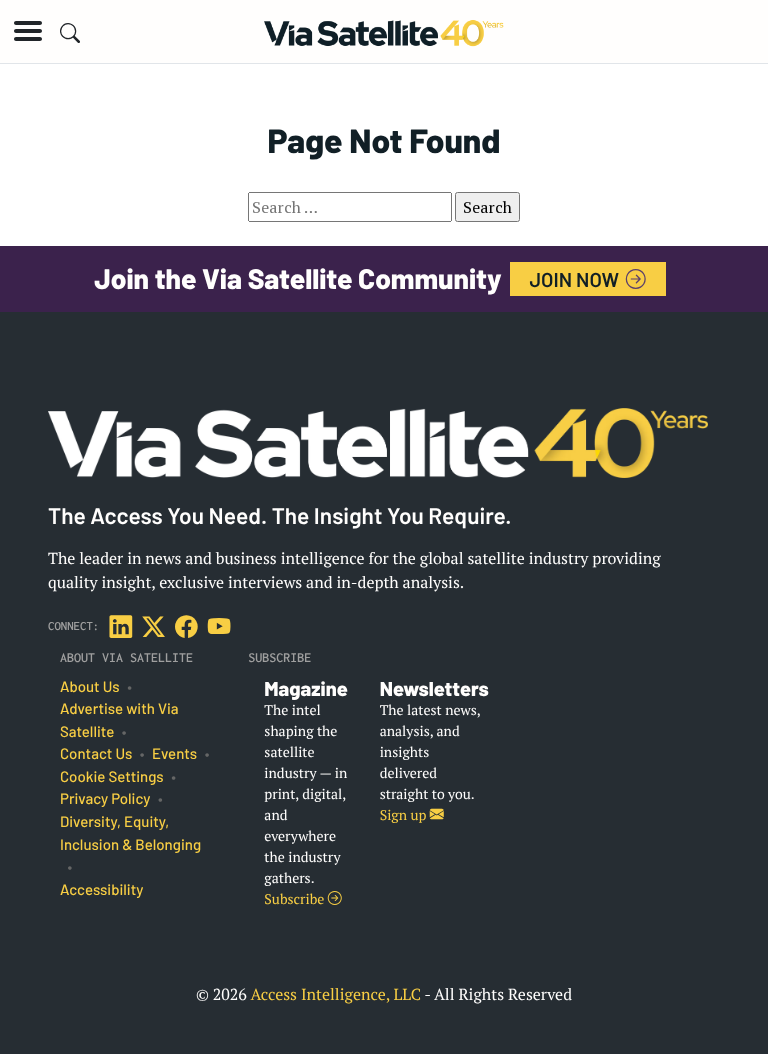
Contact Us (96, 754)
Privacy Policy (105, 799)
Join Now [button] (577, 279)
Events (174, 754)
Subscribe (295, 899)
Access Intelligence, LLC (335, 994)
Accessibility (101, 890)
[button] (28, 31)
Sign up (405, 815)
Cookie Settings (112, 777)
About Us (90, 687)
